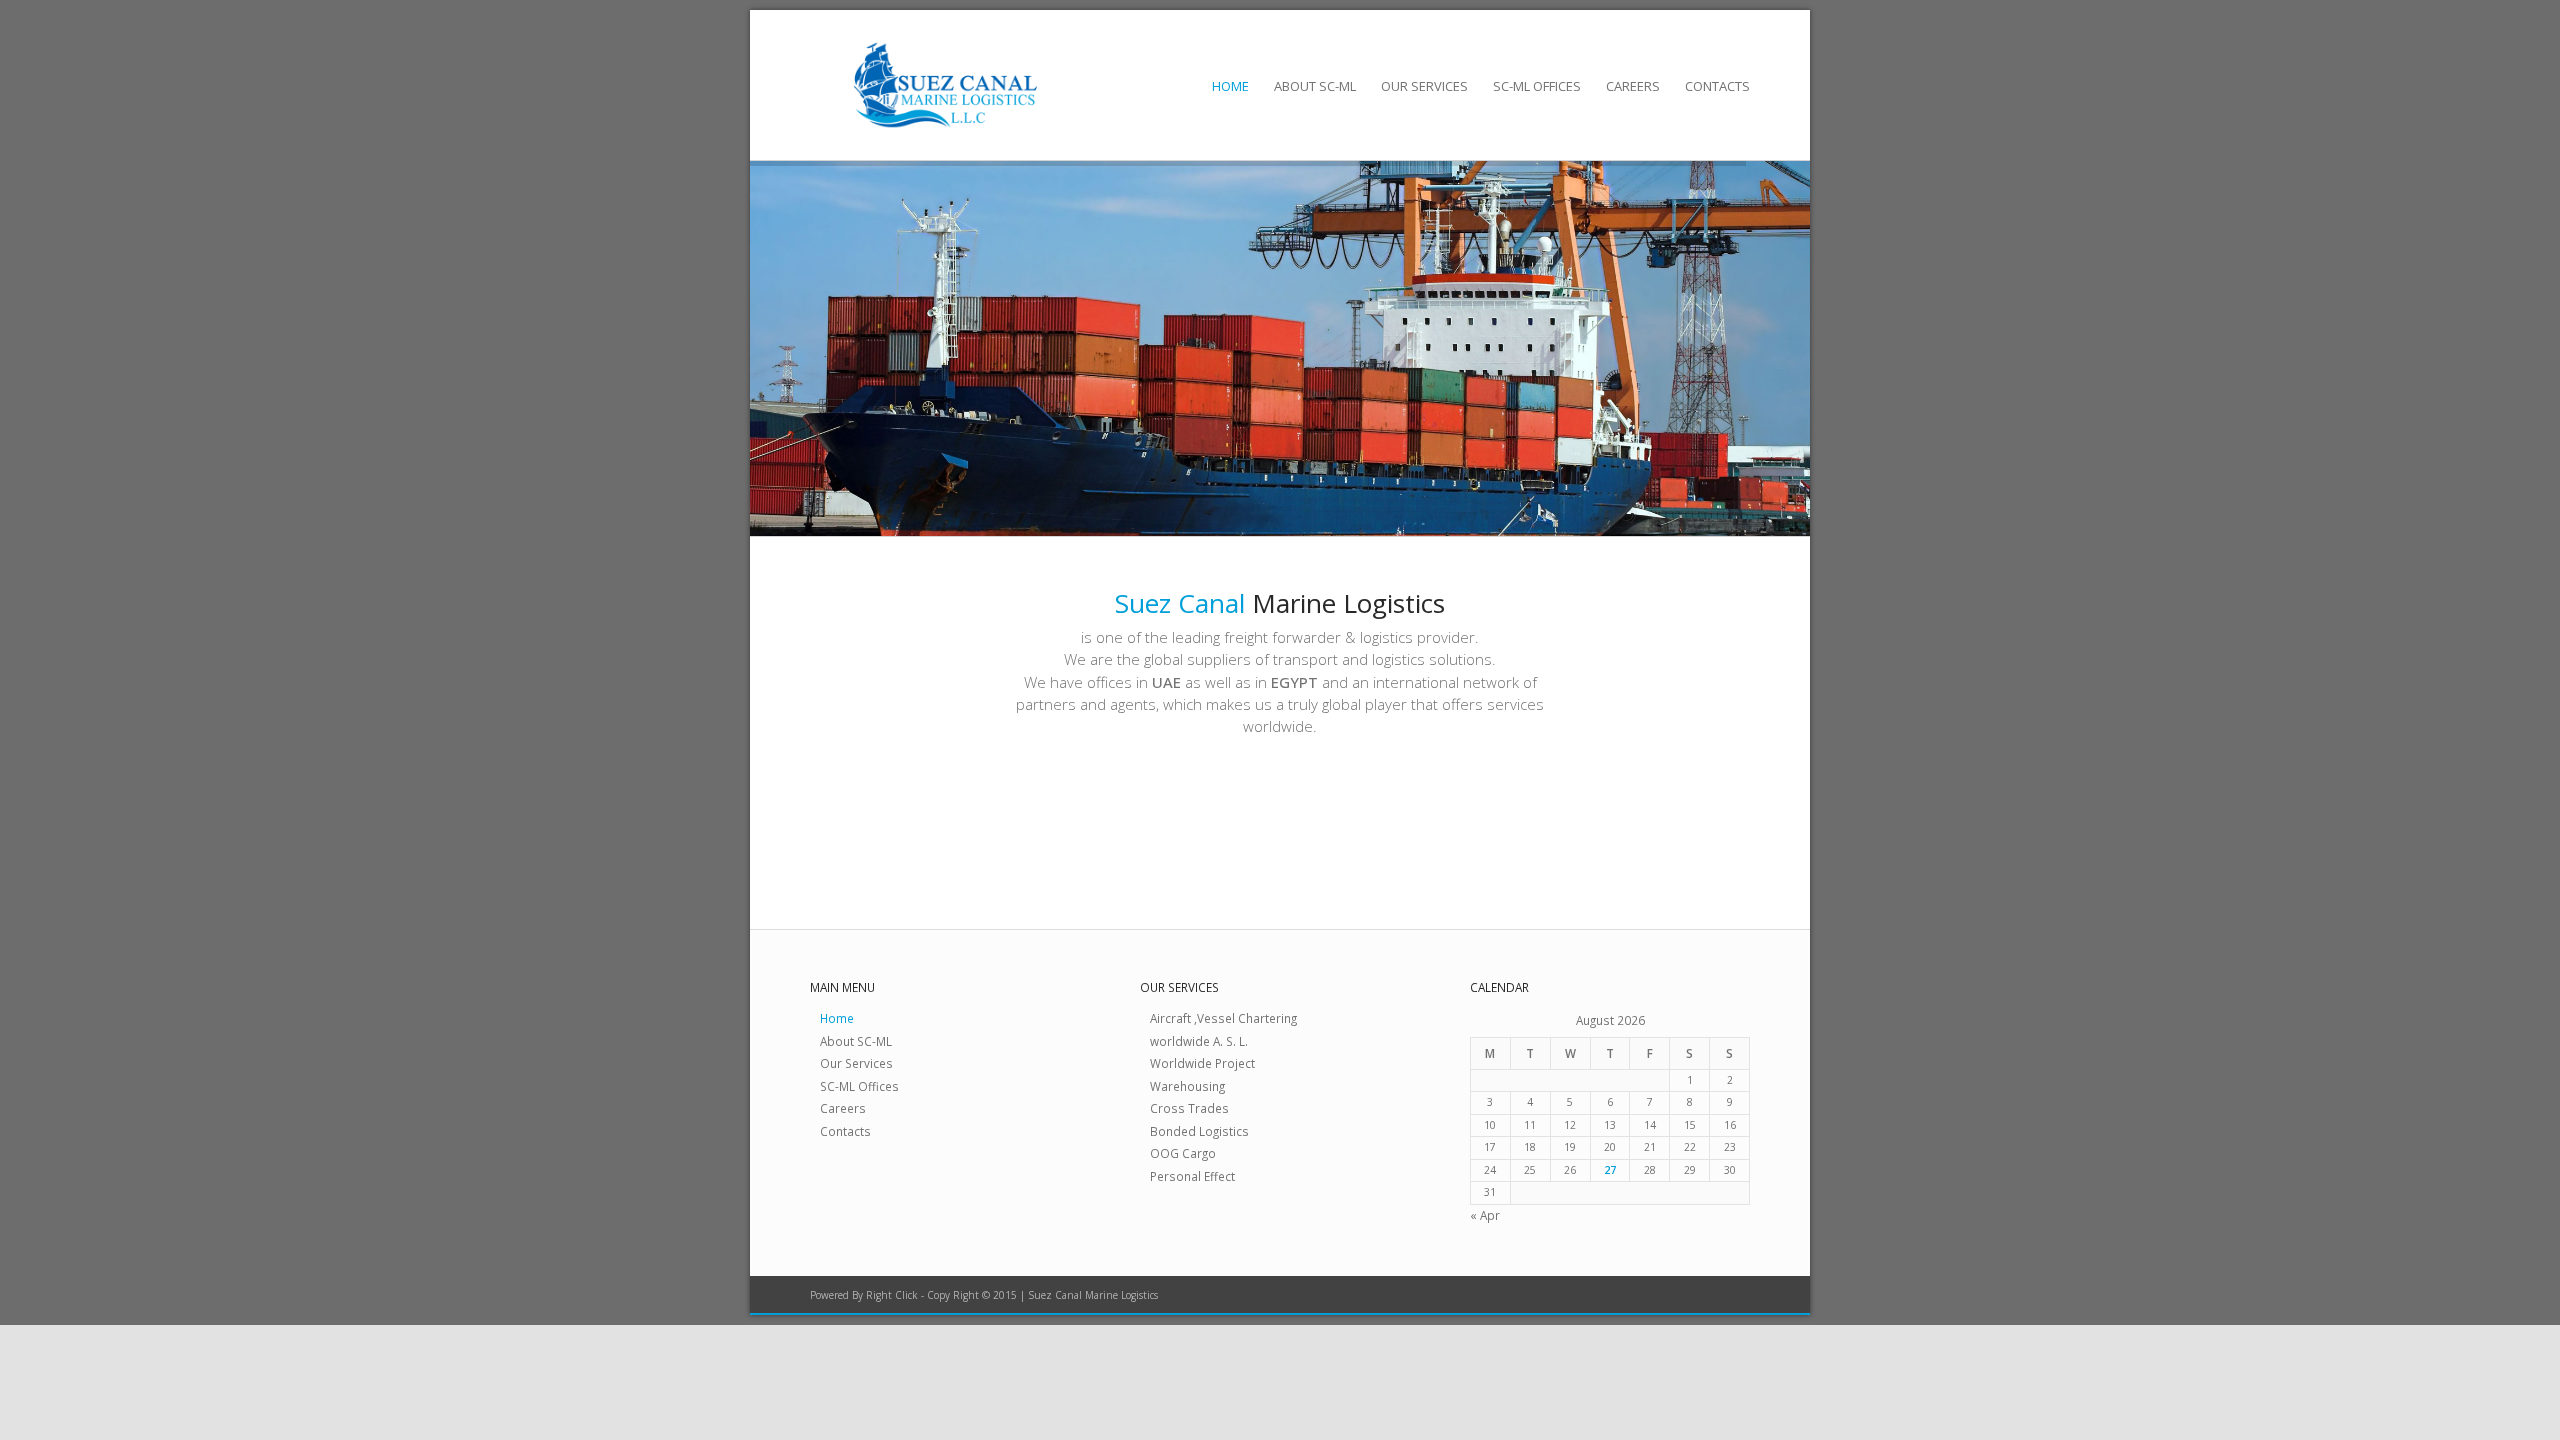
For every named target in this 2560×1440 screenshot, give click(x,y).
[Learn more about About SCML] (833, 811)
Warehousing (1187, 1086)
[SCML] (945, 85)
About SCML (915, 804)
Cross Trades (1189, 1108)
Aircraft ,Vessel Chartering (1223, 1018)
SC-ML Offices (1537, 86)
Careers (1633, 86)
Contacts (1717, 86)
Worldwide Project (1202, 1063)
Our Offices (1571, 804)
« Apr (1485, 1215)
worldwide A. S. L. (1199, 1041)
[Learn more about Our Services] (1163, 811)
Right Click (892, 1295)
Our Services (1424, 86)
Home (1230, 86)
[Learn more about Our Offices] (1493, 811)
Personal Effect (1192, 1176)
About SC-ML (1315, 86)
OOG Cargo (1183, 1153)
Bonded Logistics (1199, 1131)
